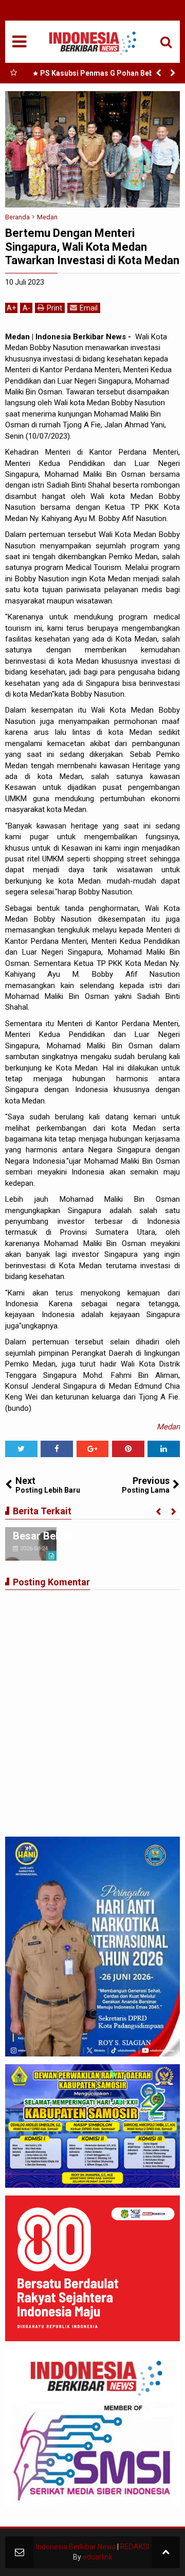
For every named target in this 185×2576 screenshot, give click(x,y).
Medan (168, 1427)
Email (89, 308)
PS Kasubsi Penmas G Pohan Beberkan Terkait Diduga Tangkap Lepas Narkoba (104, 75)
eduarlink (98, 2557)
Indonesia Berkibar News (76, 2547)
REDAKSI (135, 2547)
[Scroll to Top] (166, 2552)
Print (54, 308)
